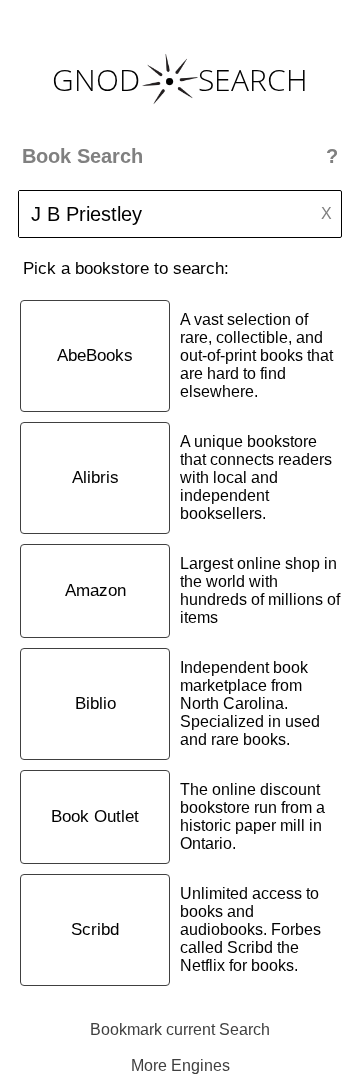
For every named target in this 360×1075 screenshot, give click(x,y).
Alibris (95, 477)
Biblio (95, 703)
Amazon (95, 590)
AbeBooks (95, 355)
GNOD (96, 79)
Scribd (95, 929)
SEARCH (253, 79)
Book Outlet (95, 816)
